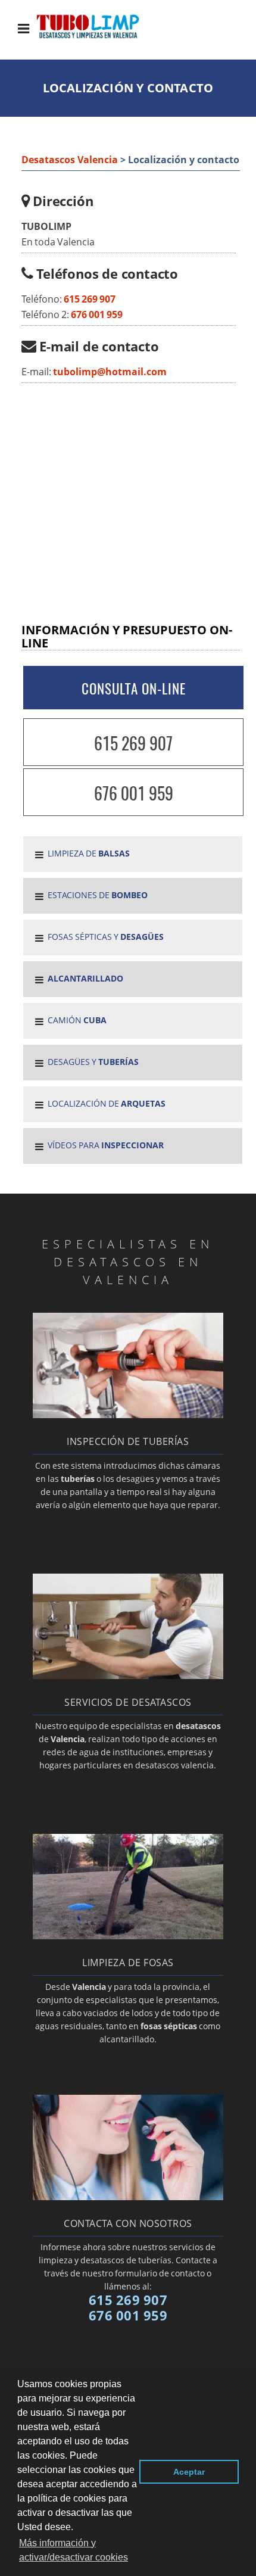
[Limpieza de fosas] (128, 1936)
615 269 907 (90, 299)
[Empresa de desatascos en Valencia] (97, 37)
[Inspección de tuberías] (128, 1415)
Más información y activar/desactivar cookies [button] (74, 2550)
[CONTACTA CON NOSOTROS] (128, 2197)
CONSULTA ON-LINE (134, 689)
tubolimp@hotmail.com (110, 372)
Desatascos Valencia (70, 160)
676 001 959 (97, 314)
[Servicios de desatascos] (128, 1675)
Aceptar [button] (189, 2472)
